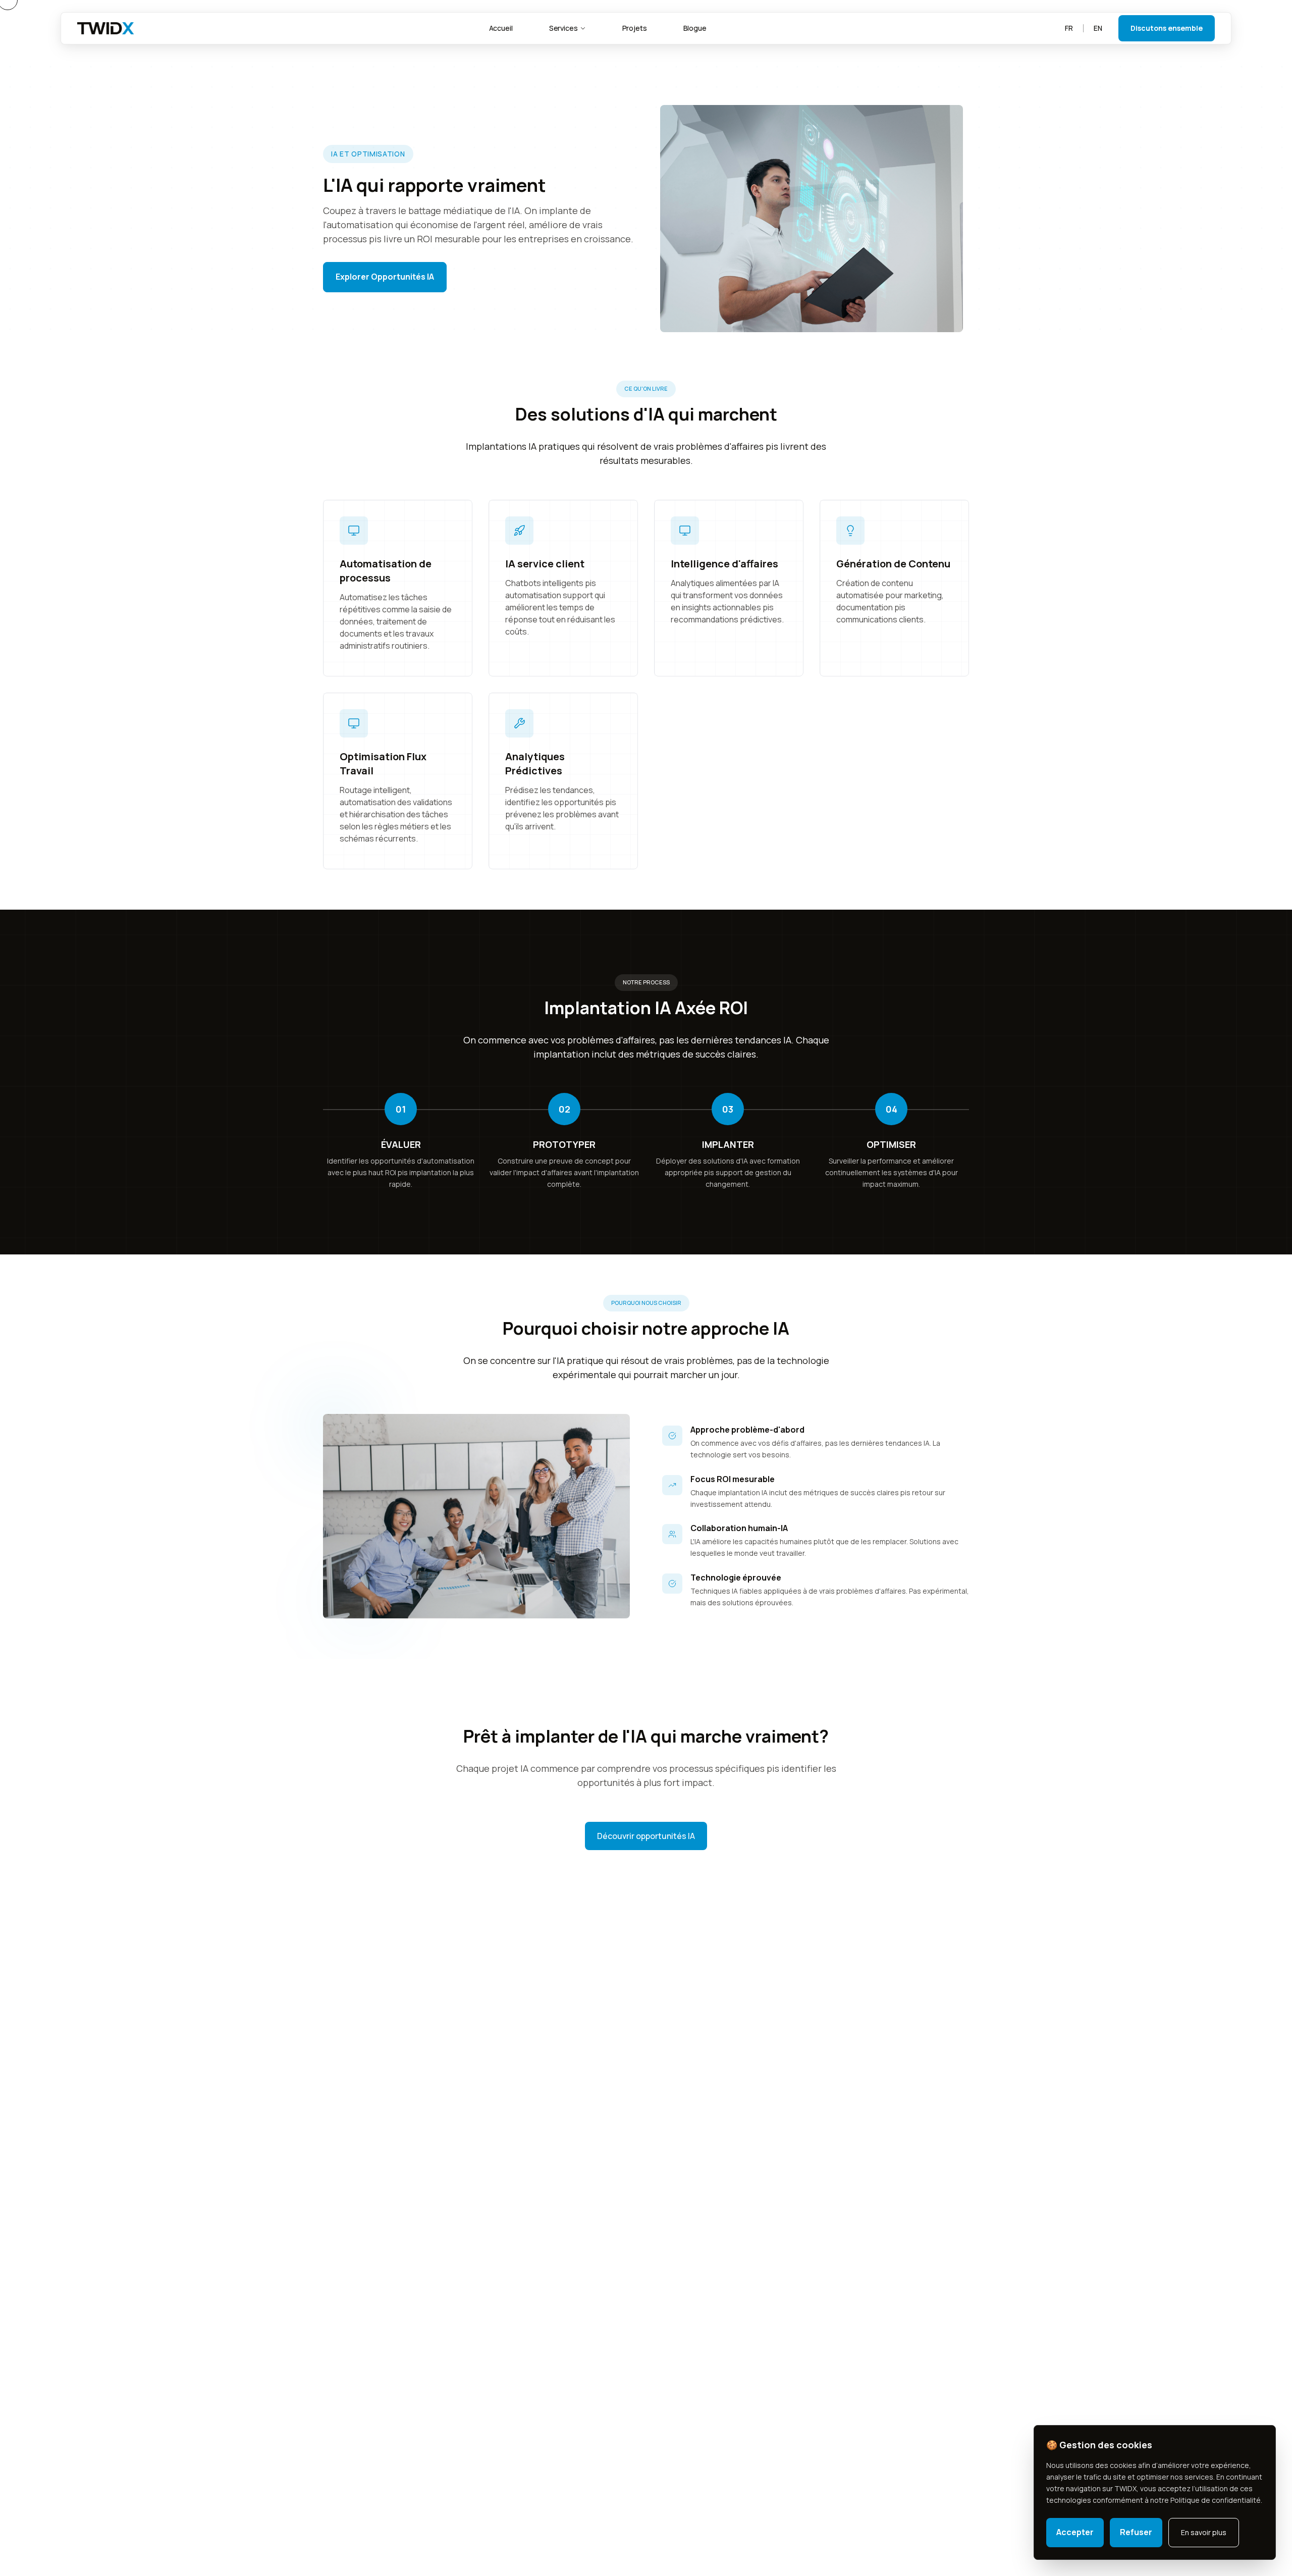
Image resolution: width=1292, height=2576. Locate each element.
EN (1098, 28)
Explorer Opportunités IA (385, 277)
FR (1069, 28)
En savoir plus (1204, 2532)
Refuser (1136, 2532)
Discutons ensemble (1167, 28)
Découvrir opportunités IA (646, 1836)
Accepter (1075, 2532)
